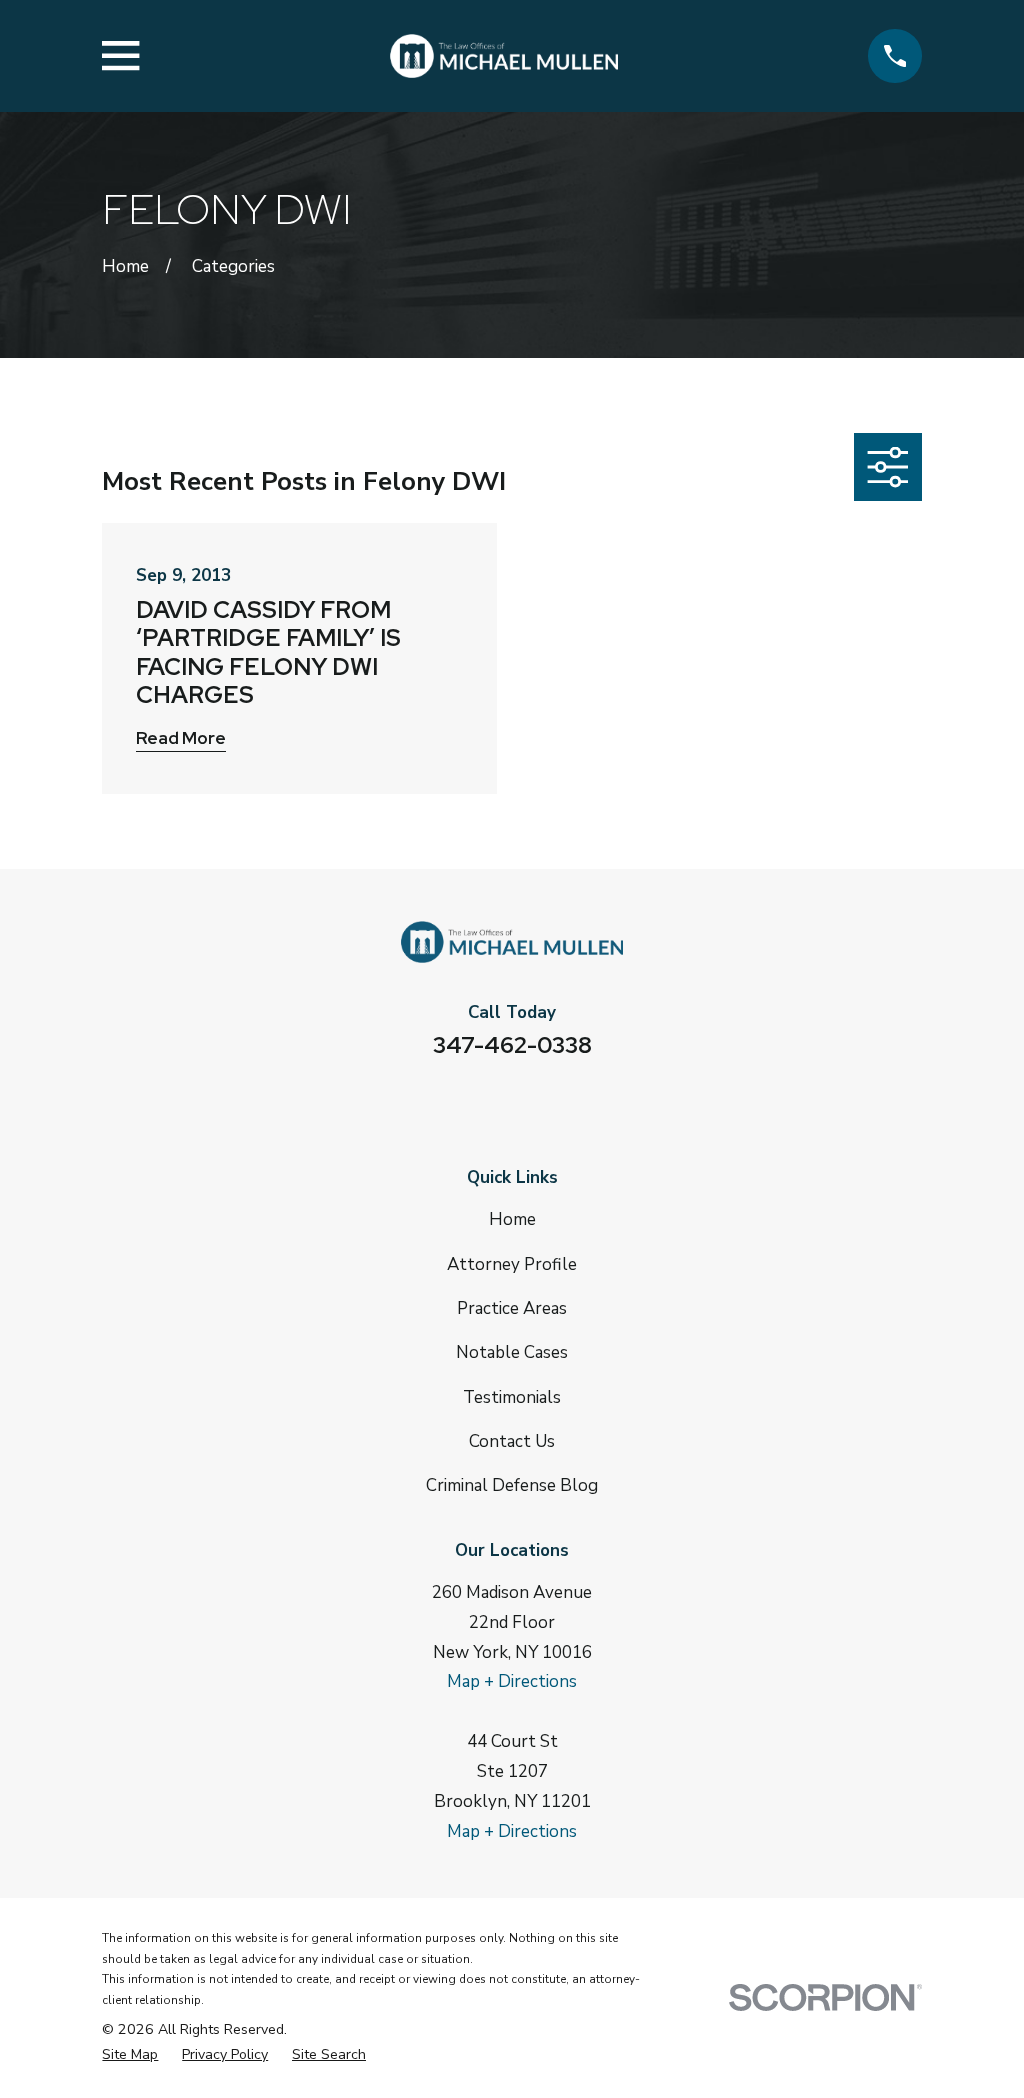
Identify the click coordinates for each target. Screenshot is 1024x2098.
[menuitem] (130, 2055)
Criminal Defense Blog (512, 1485)
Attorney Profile (512, 1264)
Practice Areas (512, 1308)
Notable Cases (512, 1352)
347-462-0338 (512, 1045)
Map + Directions (512, 1681)
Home (512, 1219)
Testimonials (512, 1397)
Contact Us (512, 1441)
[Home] (503, 56)
